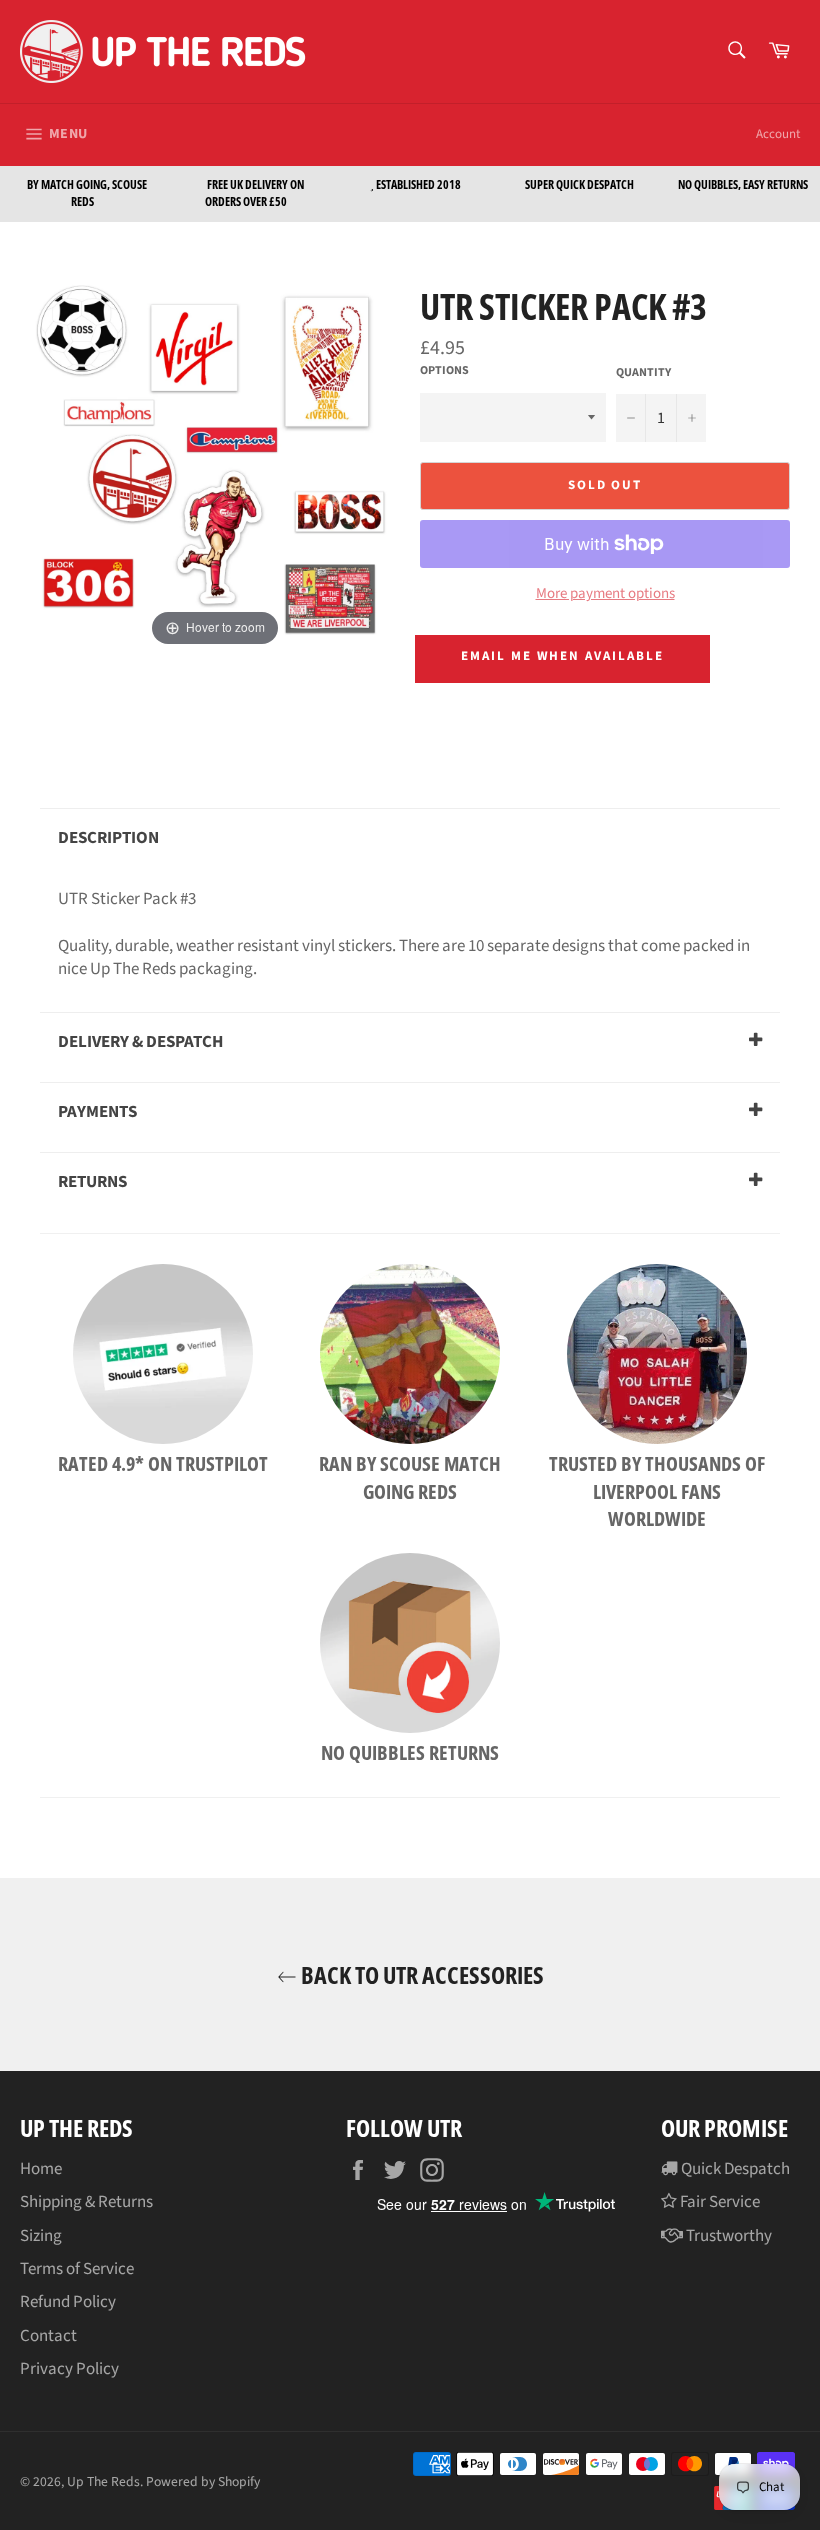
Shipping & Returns (86, 2202)
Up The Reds (103, 2481)
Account (778, 134)
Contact (48, 2336)
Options (444, 371)
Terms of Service (77, 2269)
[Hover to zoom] (215, 466)
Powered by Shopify (203, 2481)
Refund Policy (68, 2302)
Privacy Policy (69, 2369)
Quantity (643, 373)
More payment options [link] (605, 594)
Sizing (41, 2236)
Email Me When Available (562, 656)
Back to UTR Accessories (420, 1974)
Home (41, 2169)
